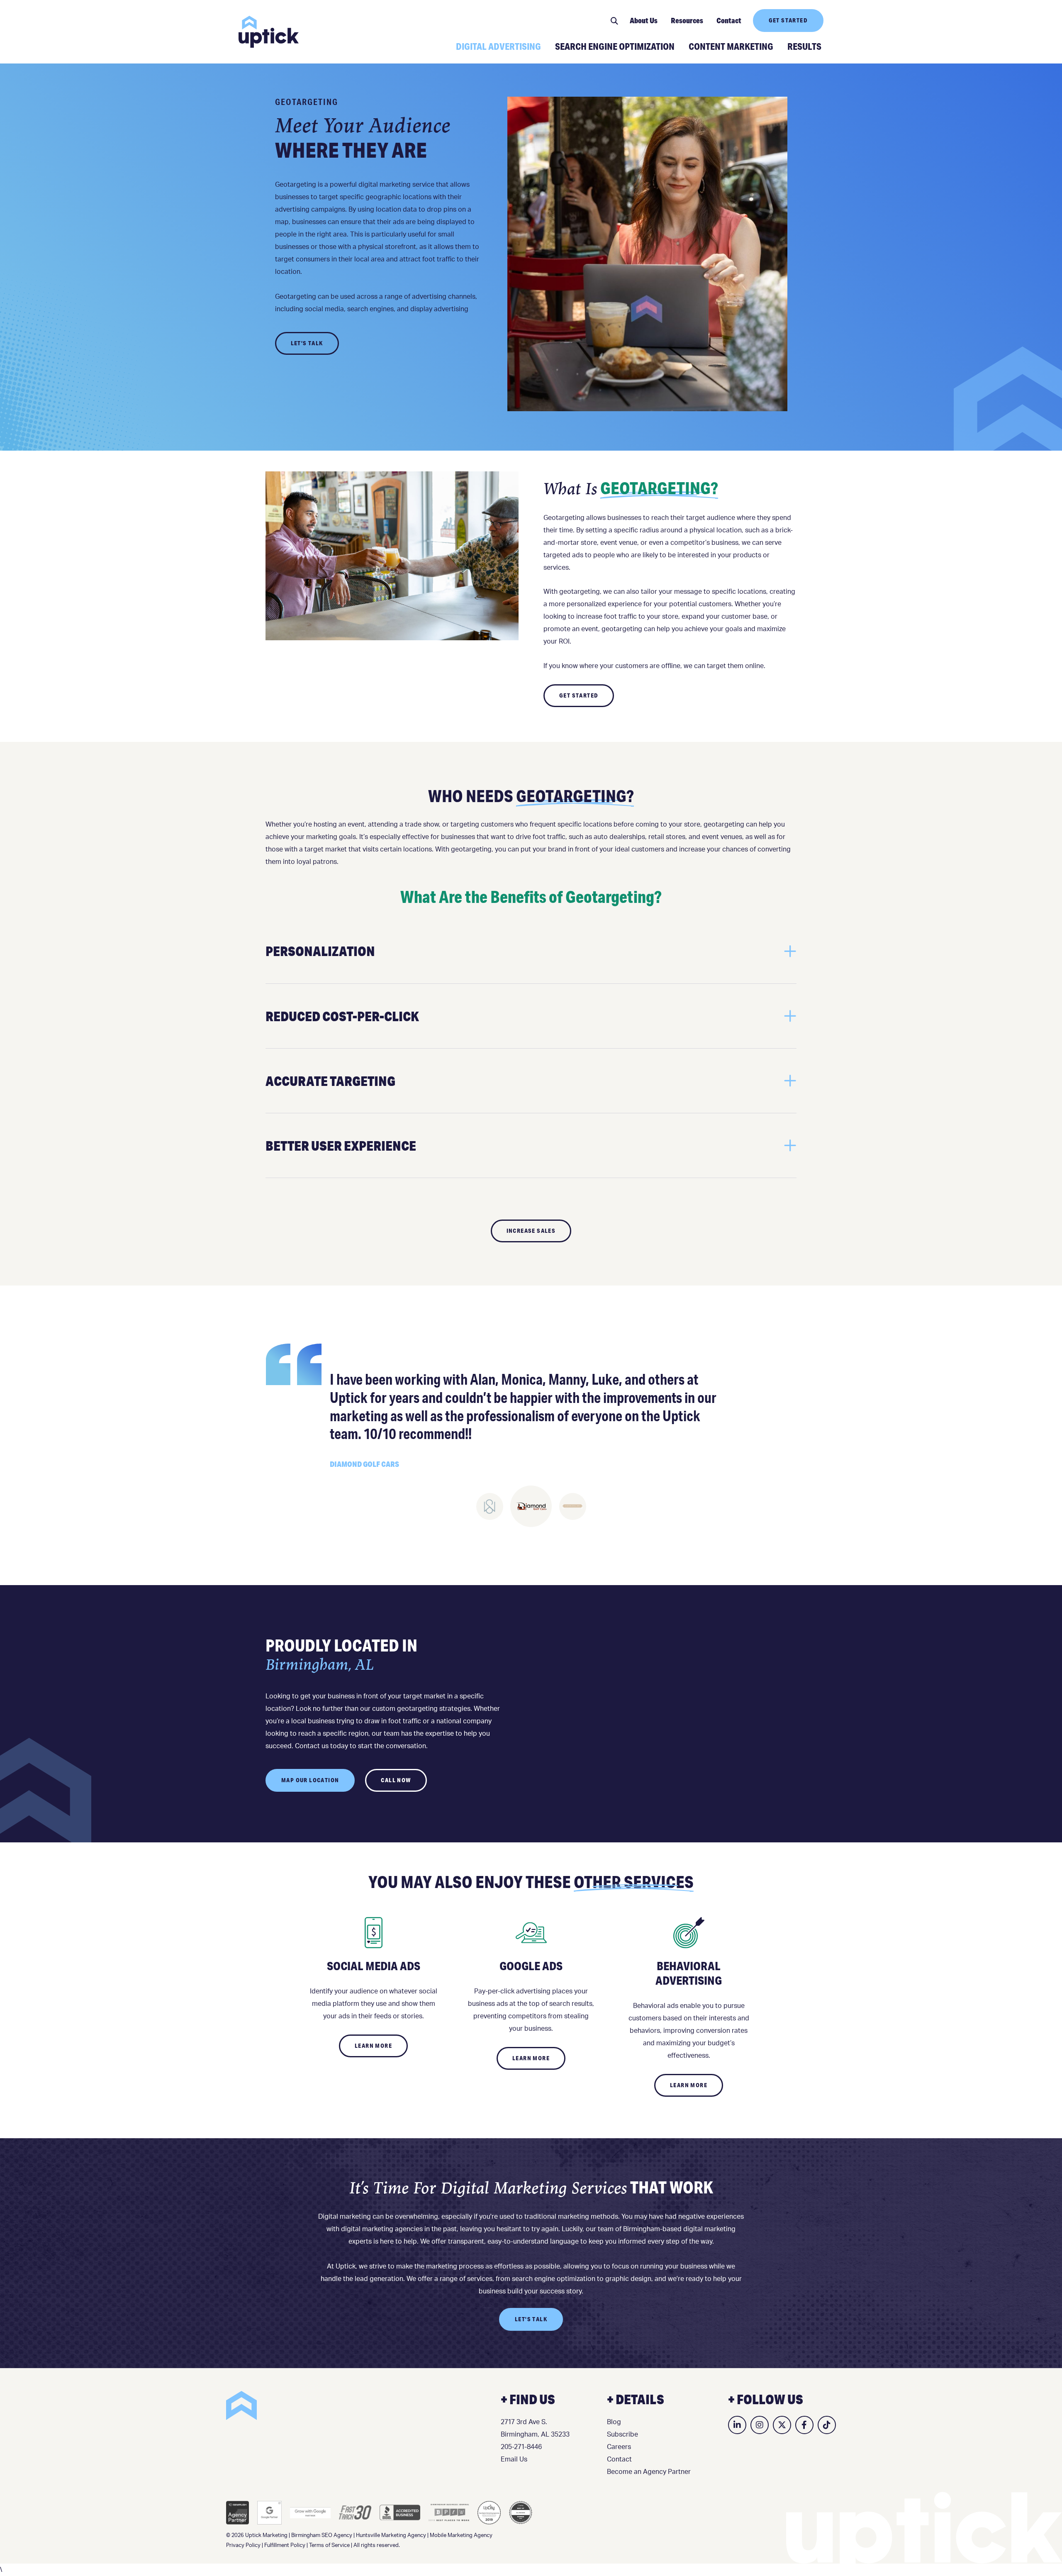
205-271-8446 (521, 2447)
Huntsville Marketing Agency (391, 2536)
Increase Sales (531, 1231)
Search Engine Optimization (615, 46)
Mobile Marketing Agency (461, 2536)
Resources (687, 20)
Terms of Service (329, 2546)
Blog (614, 2422)
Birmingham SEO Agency (322, 2536)
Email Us (514, 2459)
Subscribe (622, 2435)
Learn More (373, 2046)
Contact (729, 20)
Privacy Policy (243, 2546)
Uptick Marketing (269, 32)
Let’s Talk (307, 343)
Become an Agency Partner (649, 2472)
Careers (619, 2447)
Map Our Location (310, 1780)
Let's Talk (531, 2319)
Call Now (396, 1780)
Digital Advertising (498, 46)
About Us (644, 20)
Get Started (788, 20)
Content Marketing (731, 46)
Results (804, 46)
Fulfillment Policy (285, 2546)
